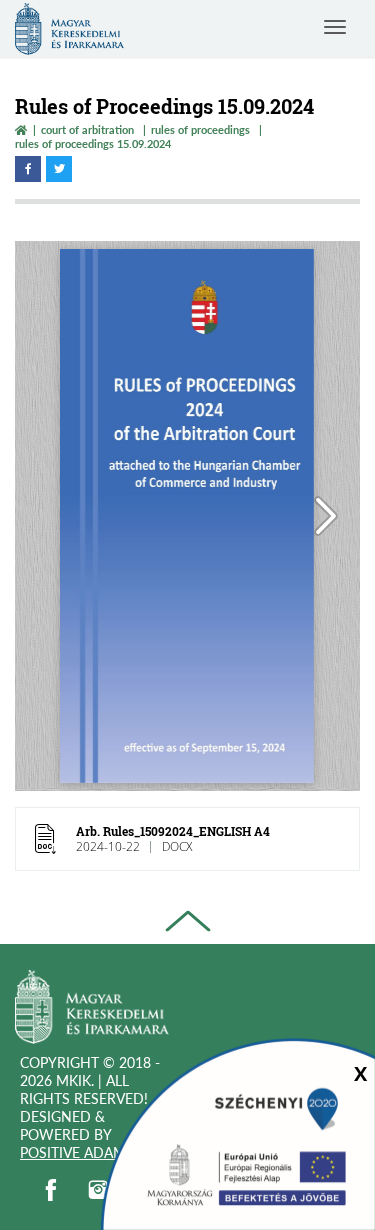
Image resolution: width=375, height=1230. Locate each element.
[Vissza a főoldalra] (21, 129)
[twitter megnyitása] (59, 169)
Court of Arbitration (87, 129)
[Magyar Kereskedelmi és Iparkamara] (92, 1009)
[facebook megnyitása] (28, 169)
